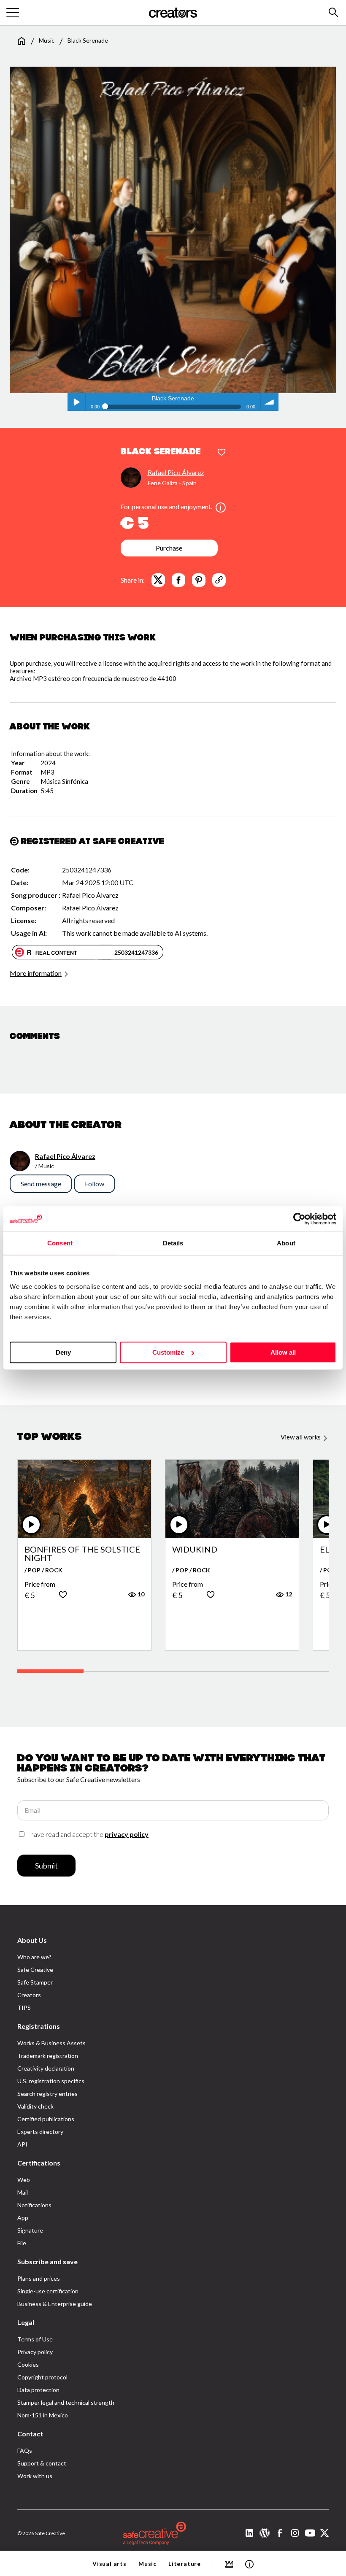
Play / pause (76, 402)
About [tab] (286, 1243)
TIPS (24, 2008)
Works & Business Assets (51, 2043)
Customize (168, 1352)
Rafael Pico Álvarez (176, 472)
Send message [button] (41, 1184)
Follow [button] (95, 1184)
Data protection (38, 2390)
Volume (270, 402)
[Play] (31, 1525)
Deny (63, 1352)
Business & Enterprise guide (55, 2304)
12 (288, 1594)
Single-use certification (48, 2291)
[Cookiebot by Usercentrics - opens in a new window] (299, 1219)
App (23, 2218)
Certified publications (46, 2119)
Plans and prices (39, 2278)
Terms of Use (35, 2339)
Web (24, 2180)
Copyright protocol (42, 2377)
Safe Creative (35, 1970)
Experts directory (40, 2132)
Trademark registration (48, 2056)
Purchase (169, 548)
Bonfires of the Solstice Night (82, 1553)
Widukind (195, 1550)
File (22, 2243)
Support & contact (42, 2463)
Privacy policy (35, 2352)
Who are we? (34, 1957)
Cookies (28, 2364)
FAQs (25, 2450)
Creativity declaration (46, 2068)
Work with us (35, 2476)
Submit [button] (46, 1866)
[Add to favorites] (222, 453)
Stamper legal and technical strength (66, 2402)
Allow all (283, 1352)
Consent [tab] (60, 1243)
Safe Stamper (35, 1982)
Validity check (35, 2106)
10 (140, 1594)
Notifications (34, 2205)
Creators (29, 1995)
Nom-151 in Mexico (43, 2415)
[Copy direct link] (219, 580)
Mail (23, 2192)
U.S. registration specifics (51, 2081)
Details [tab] (173, 1243)
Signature (30, 2230)
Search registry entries (47, 2094)
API (22, 2144)
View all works (301, 1437)
